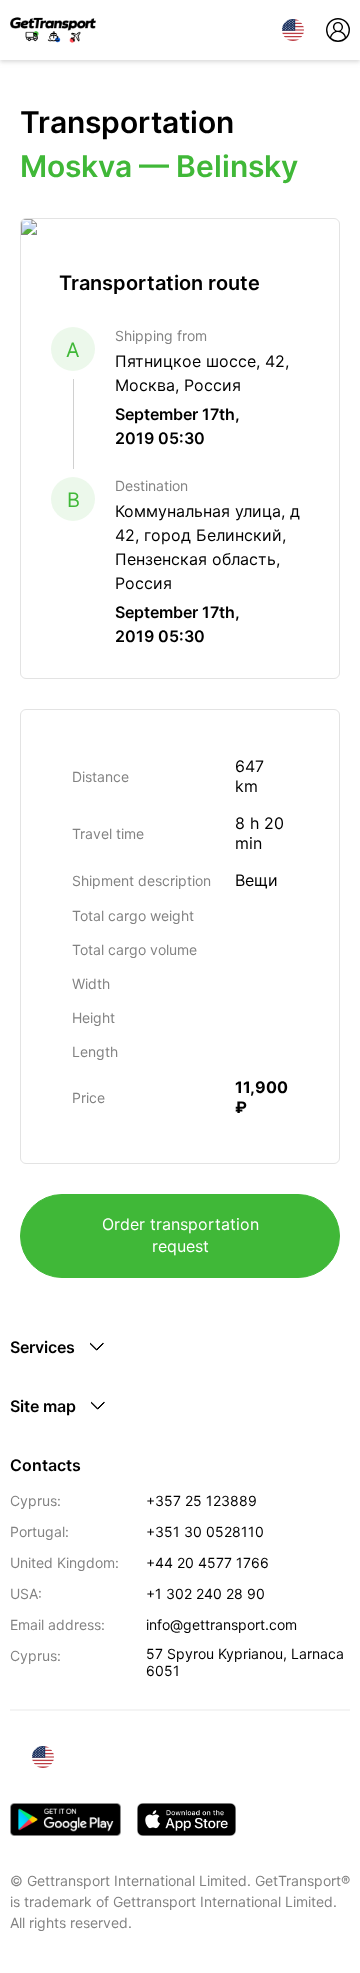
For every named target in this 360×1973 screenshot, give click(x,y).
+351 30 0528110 (205, 1531)
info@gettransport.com (221, 1624)
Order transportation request (180, 1235)
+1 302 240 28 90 (205, 1593)
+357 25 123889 (201, 1500)
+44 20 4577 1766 (207, 1562)
